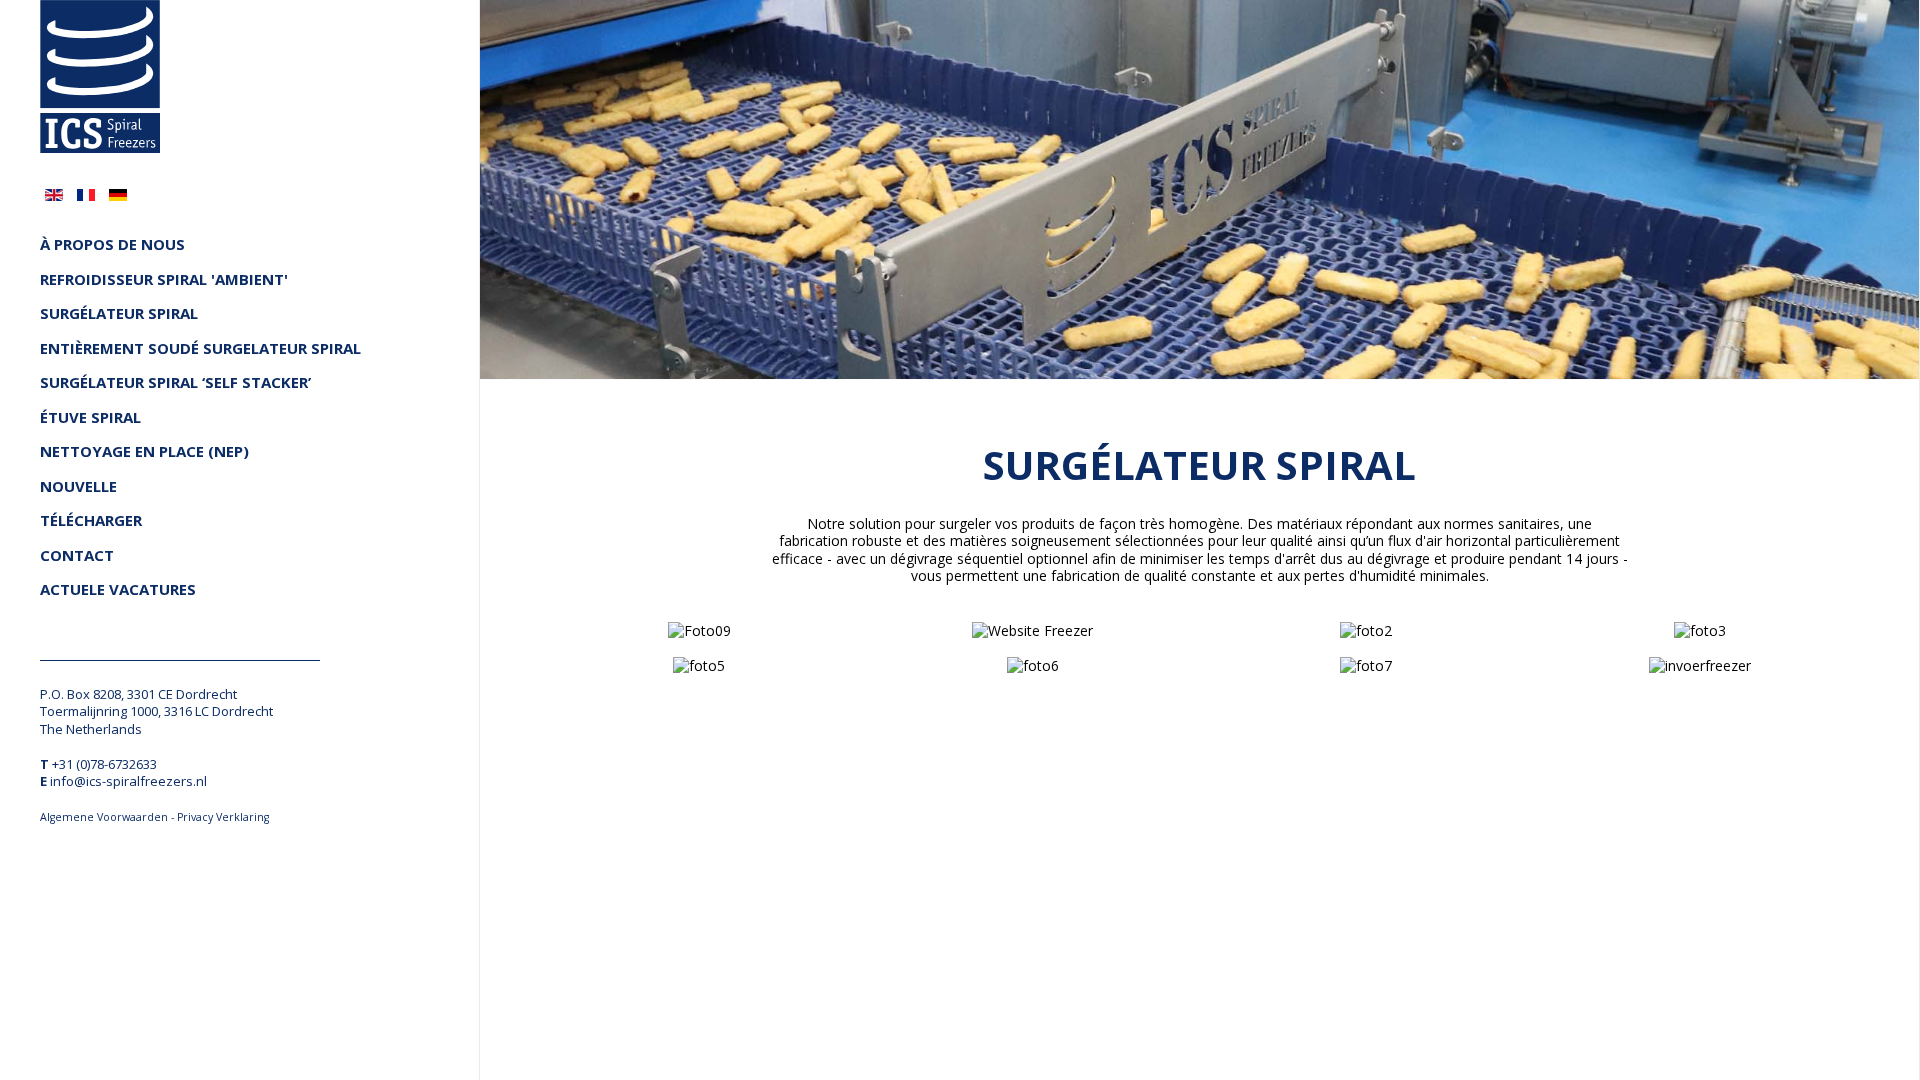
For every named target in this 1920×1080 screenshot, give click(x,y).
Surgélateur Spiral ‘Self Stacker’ (175, 382)
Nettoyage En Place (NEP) (144, 451)
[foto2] (1366, 629)
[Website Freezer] (1032, 629)
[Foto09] (699, 629)
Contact (77, 555)
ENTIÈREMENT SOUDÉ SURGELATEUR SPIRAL (200, 348)
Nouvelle (78, 486)
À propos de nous (112, 244)
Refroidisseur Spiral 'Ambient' (164, 279)
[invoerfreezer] (1700, 664)
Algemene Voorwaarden (104, 817)
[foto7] (1366, 664)
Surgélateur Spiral (119, 313)
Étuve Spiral (90, 417)
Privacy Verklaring (223, 817)
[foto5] (699, 664)
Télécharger (91, 520)
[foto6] (1033, 664)
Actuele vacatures (118, 589)
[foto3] (1700, 629)
